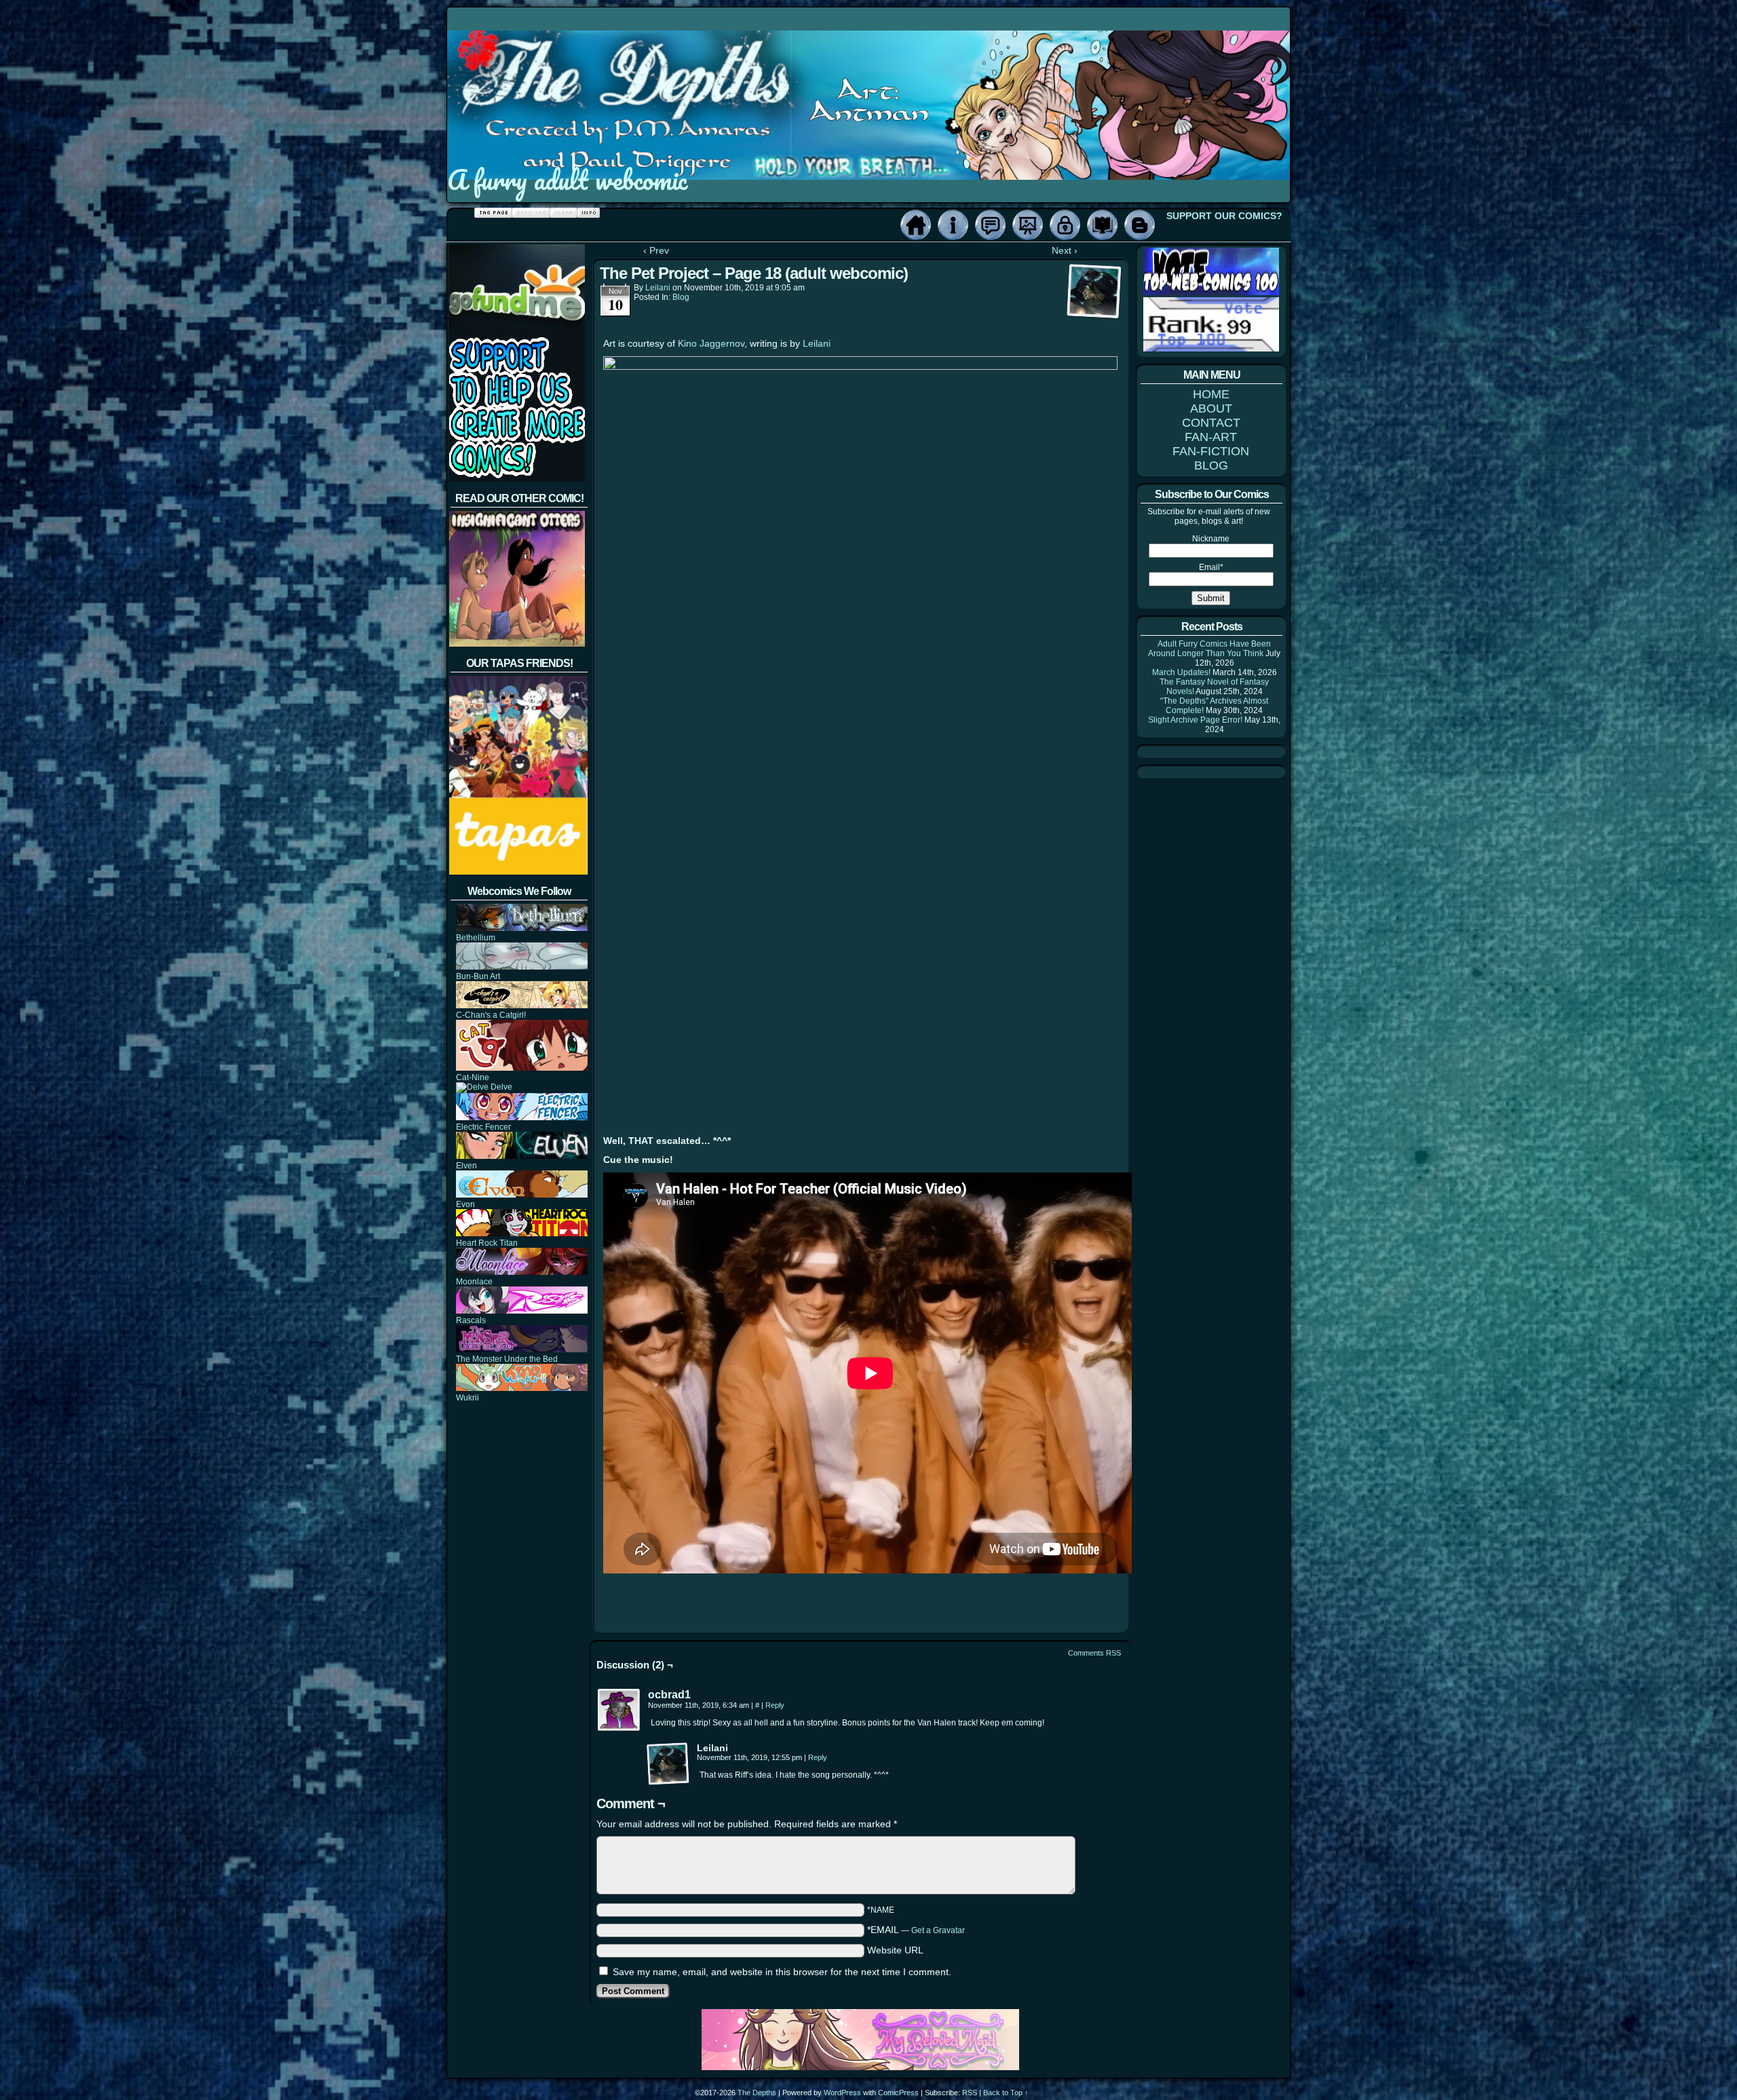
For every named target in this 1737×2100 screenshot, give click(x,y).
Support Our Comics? (1224, 216)
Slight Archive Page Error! (1195, 720)
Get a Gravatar (938, 1930)
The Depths (757, 2093)
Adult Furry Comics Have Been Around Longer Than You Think (1209, 649)
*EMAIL (916, 1930)
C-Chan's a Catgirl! (491, 1015)
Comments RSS (1094, 1653)
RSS (970, 2093)
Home (916, 225)
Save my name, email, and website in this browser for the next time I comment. (782, 1972)
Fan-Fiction (1102, 225)
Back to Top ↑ (1006, 2093)
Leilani (658, 288)
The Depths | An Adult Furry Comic (869, 83)
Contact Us (990, 225)
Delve (500, 1087)
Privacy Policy (1065, 225)
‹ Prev (656, 250)
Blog (1140, 225)
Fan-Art (1028, 225)
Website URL (895, 1950)
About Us (953, 225)
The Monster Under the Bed (507, 1359)
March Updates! (1181, 672)
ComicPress (898, 2093)
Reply (775, 1705)
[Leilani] (668, 1764)
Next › (1065, 250)
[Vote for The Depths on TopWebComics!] (1211, 292)
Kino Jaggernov (711, 343)
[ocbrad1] (619, 1711)
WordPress (842, 2093)
